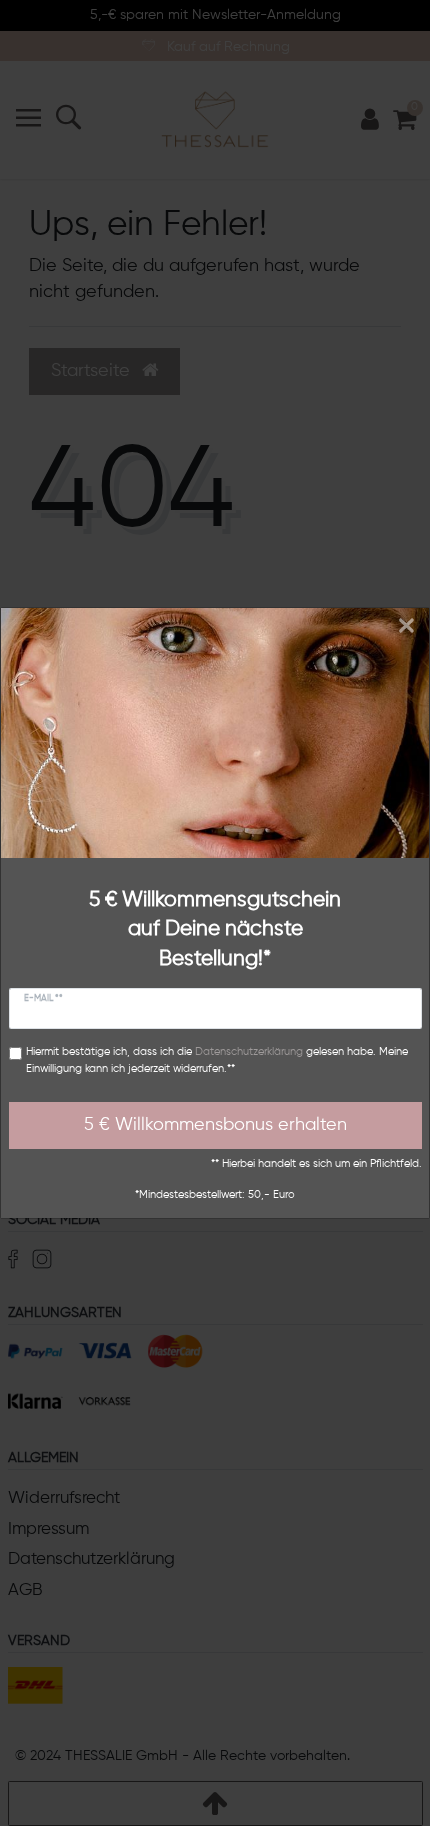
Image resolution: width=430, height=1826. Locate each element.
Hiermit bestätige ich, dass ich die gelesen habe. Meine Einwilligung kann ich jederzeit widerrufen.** (217, 1060)
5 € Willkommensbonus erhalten (215, 1125)
